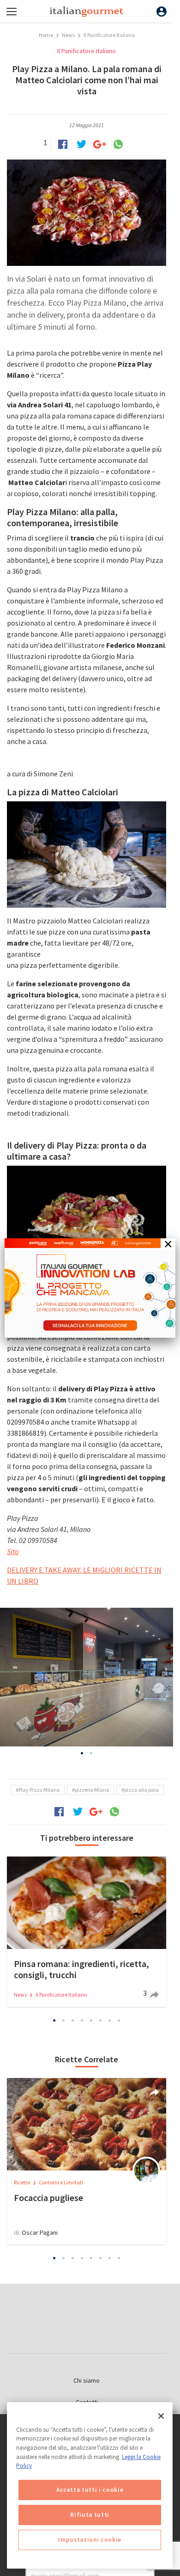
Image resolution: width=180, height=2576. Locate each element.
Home (46, 35)
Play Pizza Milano (39, 1790)
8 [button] (119, 2021)
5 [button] (91, 2021)
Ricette (22, 2182)
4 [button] (82, 2021)
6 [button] (101, 2021)
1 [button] (82, 1753)
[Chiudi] (161, 2416)
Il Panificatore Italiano (109, 35)
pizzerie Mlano (92, 1790)
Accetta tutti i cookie (90, 2490)
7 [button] (110, 2021)
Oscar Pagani (40, 2232)
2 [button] (91, 1753)
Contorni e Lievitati (61, 2182)
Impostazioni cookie (90, 2540)
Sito (13, 1551)
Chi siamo (87, 2380)
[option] (87, 1677)
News (69, 35)
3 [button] (73, 2021)
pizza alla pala (141, 1790)
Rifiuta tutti (90, 2515)
